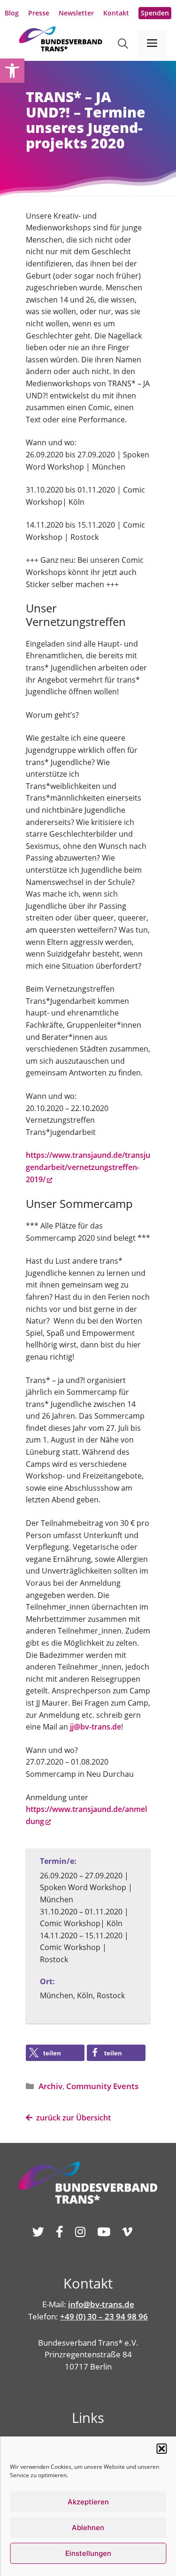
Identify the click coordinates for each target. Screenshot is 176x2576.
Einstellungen (88, 2553)
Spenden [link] (155, 13)
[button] (161, 2449)
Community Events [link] (102, 2086)
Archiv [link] (50, 2086)
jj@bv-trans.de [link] (96, 1727)
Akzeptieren (88, 2502)
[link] (12, 71)
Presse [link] (39, 13)
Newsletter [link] (76, 13)
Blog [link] (12, 13)
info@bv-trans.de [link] (101, 2304)
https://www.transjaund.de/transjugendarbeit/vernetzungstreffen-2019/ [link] (88, 1167)
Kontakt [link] (116, 13)
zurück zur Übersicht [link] (72, 2118)
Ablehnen (88, 2528)
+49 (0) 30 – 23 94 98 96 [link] (104, 2316)
